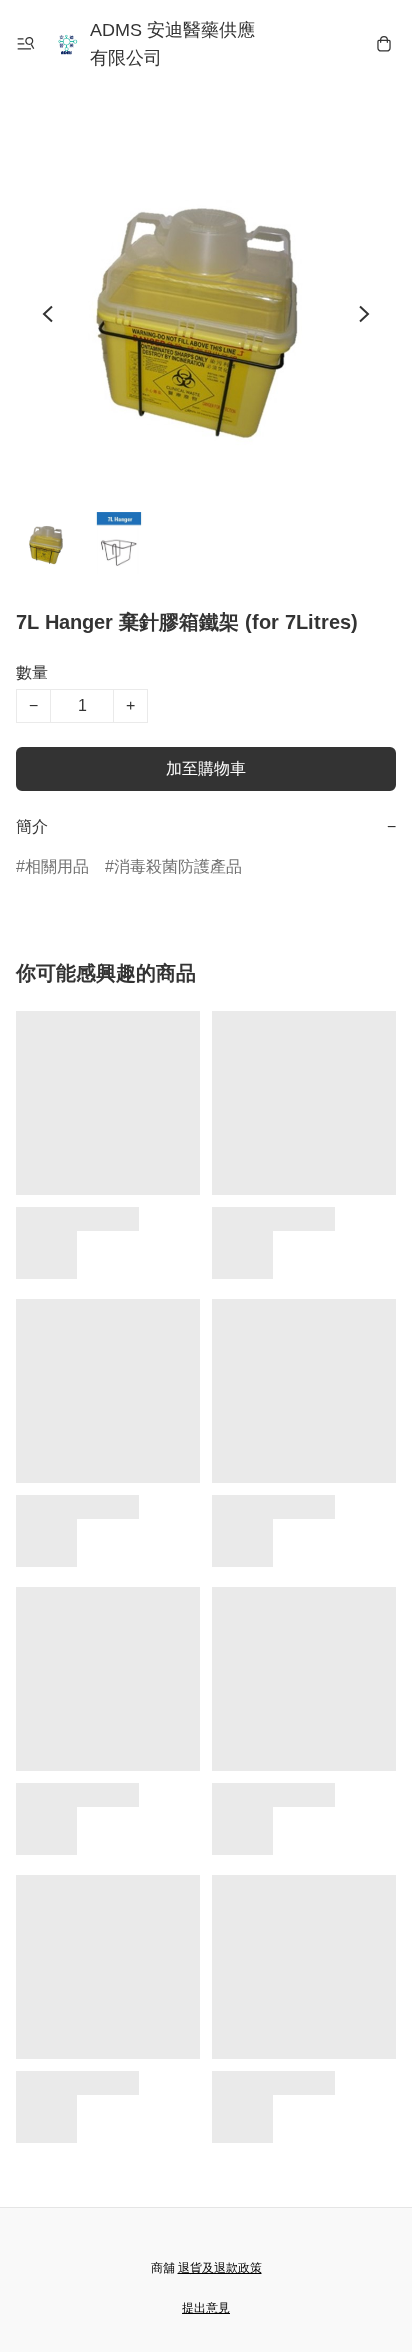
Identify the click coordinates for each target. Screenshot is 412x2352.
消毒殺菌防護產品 (178, 866)
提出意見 (206, 2308)
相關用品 (57, 866)
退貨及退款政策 (220, 2268)
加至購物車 (206, 768)
